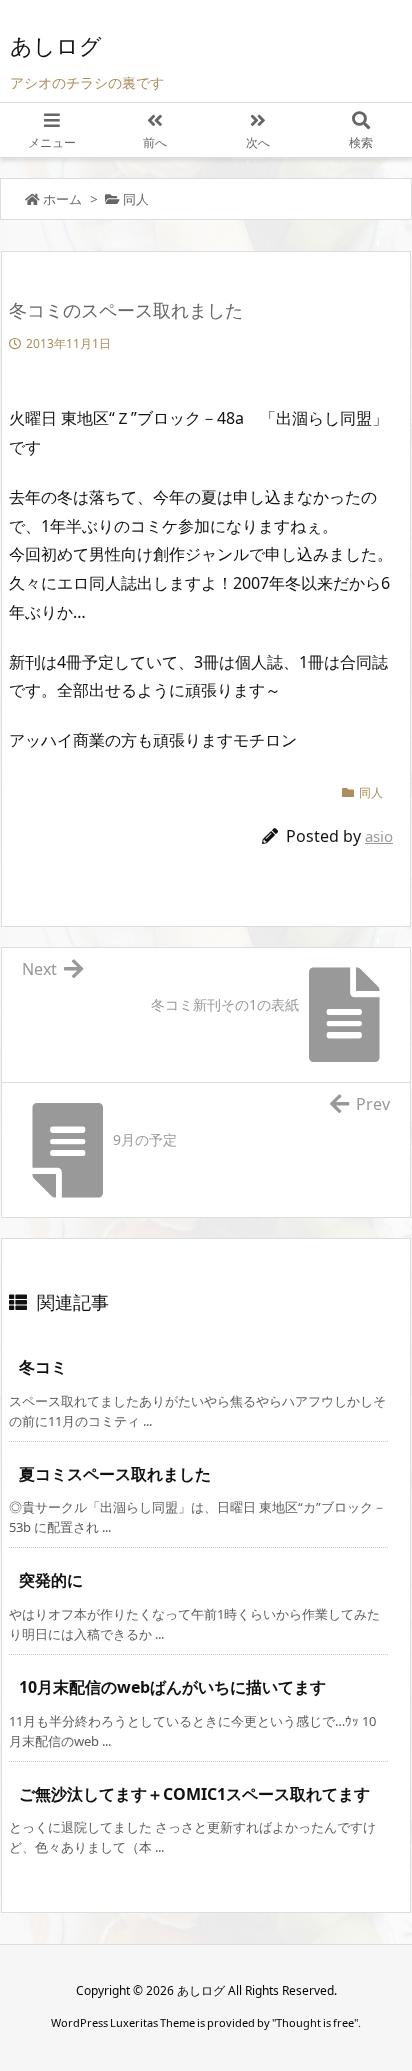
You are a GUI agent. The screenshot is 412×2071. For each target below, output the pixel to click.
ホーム (62, 199)
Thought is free (315, 2022)
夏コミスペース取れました (115, 1474)
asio (379, 836)
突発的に (51, 1580)
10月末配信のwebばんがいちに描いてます (172, 1687)
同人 (136, 199)
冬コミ (43, 1367)
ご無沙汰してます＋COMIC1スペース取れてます (194, 1794)
